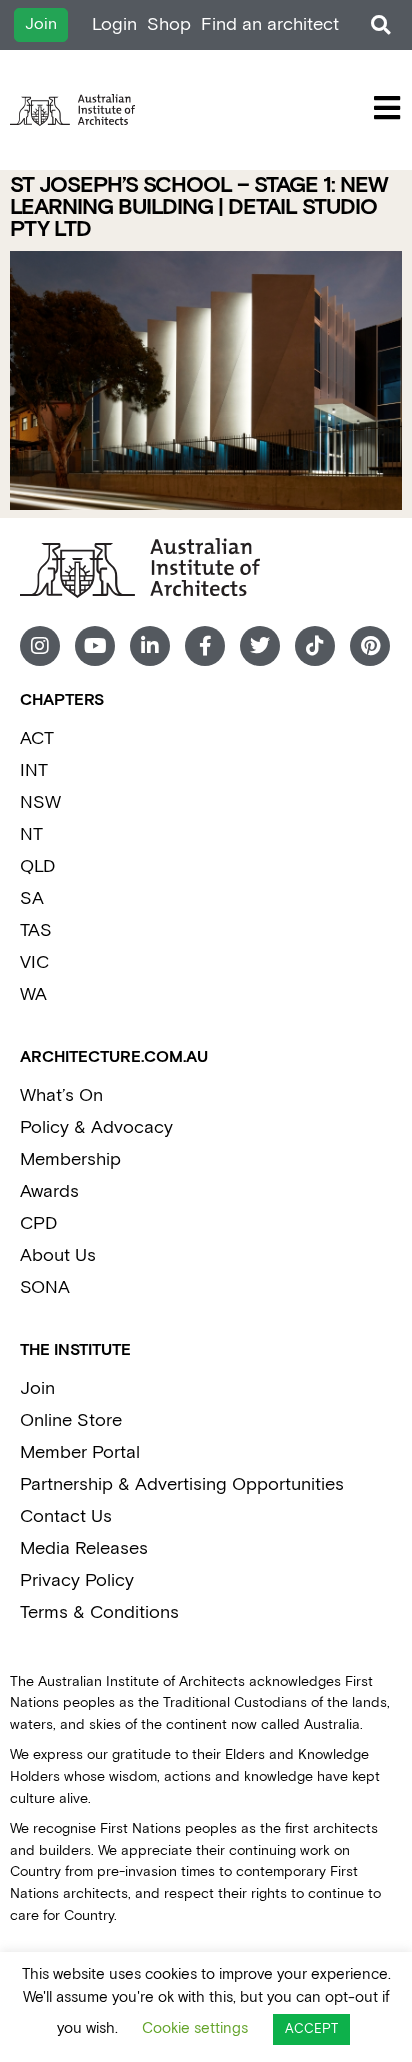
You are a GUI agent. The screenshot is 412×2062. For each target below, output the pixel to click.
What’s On (61, 1095)
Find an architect (270, 24)
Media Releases (84, 1548)
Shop (169, 24)
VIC (34, 962)
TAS (36, 930)
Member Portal (80, 1452)
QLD (37, 866)
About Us (58, 1255)
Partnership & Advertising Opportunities (182, 1484)
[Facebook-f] (205, 646)
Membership (70, 1159)
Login (114, 24)
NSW (40, 802)
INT (34, 770)
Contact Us (66, 1516)
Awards (49, 1191)
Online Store (71, 1420)
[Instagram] (40, 646)
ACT (37, 738)
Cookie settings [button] (195, 2028)
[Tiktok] (315, 646)
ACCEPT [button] (311, 2029)
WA (33, 994)
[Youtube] (95, 646)
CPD (38, 1223)
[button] (380, 25)
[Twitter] (260, 646)
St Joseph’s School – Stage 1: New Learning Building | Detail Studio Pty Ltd (199, 207)
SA (32, 898)
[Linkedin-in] (150, 646)
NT (31, 834)
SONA (45, 1287)
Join (37, 1388)
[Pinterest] (370, 646)
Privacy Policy (77, 1580)
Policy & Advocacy (96, 1127)
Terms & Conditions (99, 1612)
